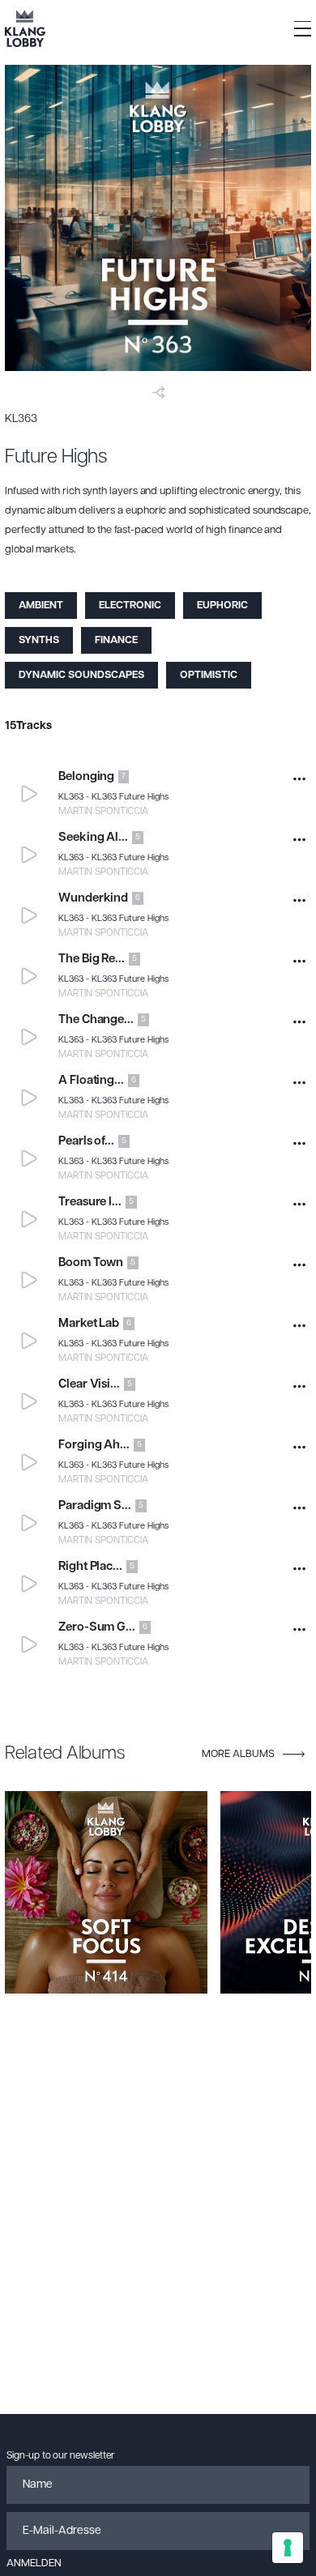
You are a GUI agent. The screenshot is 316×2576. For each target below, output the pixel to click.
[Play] (30, 793)
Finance (116, 640)
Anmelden (34, 2563)
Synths (39, 640)
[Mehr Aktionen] (299, 779)
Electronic (130, 606)
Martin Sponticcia (103, 812)
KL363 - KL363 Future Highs (113, 798)
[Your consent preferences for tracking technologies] (288, 2548)
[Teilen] (158, 392)
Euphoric (222, 606)
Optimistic (209, 675)
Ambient (41, 606)
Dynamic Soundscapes (81, 675)
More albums (238, 1754)
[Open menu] (303, 29)
